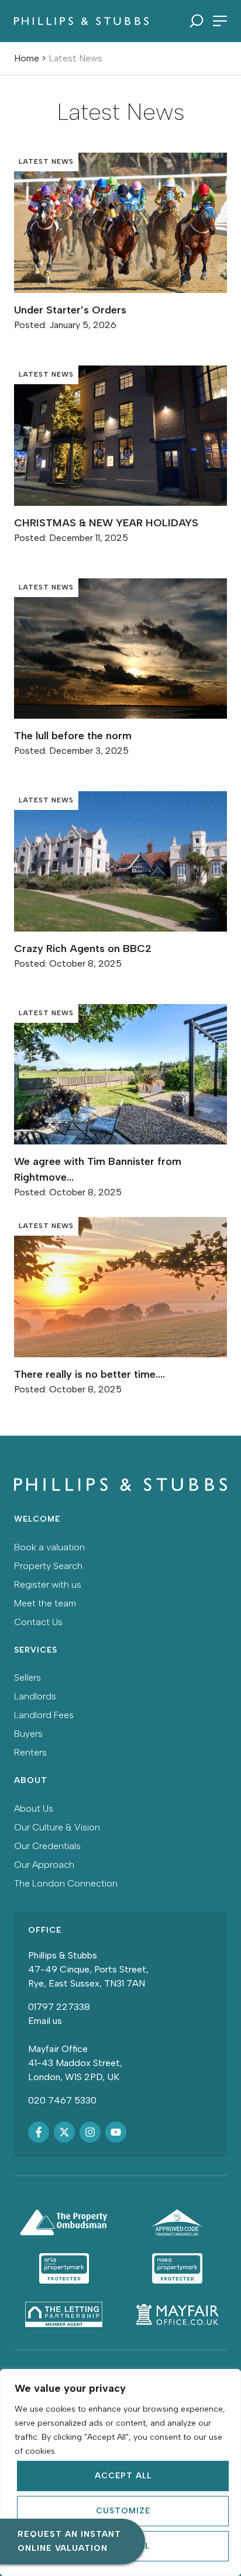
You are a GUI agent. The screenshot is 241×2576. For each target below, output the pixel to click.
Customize (123, 2511)
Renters (30, 1752)
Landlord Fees (44, 1715)
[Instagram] (90, 2132)
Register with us (48, 1584)
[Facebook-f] (39, 2132)
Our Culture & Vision (57, 1827)
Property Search (48, 1566)
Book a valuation (49, 1547)
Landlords (35, 1696)
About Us (34, 1808)
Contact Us (38, 1622)
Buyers (28, 1734)
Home (27, 58)
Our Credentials (47, 1846)
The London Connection (66, 1883)
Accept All (123, 2476)
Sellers (27, 1677)
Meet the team (45, 1603)
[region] (120, 2472)
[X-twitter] (64, 2132)
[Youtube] (116, 2132)
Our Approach (44, 1865)
